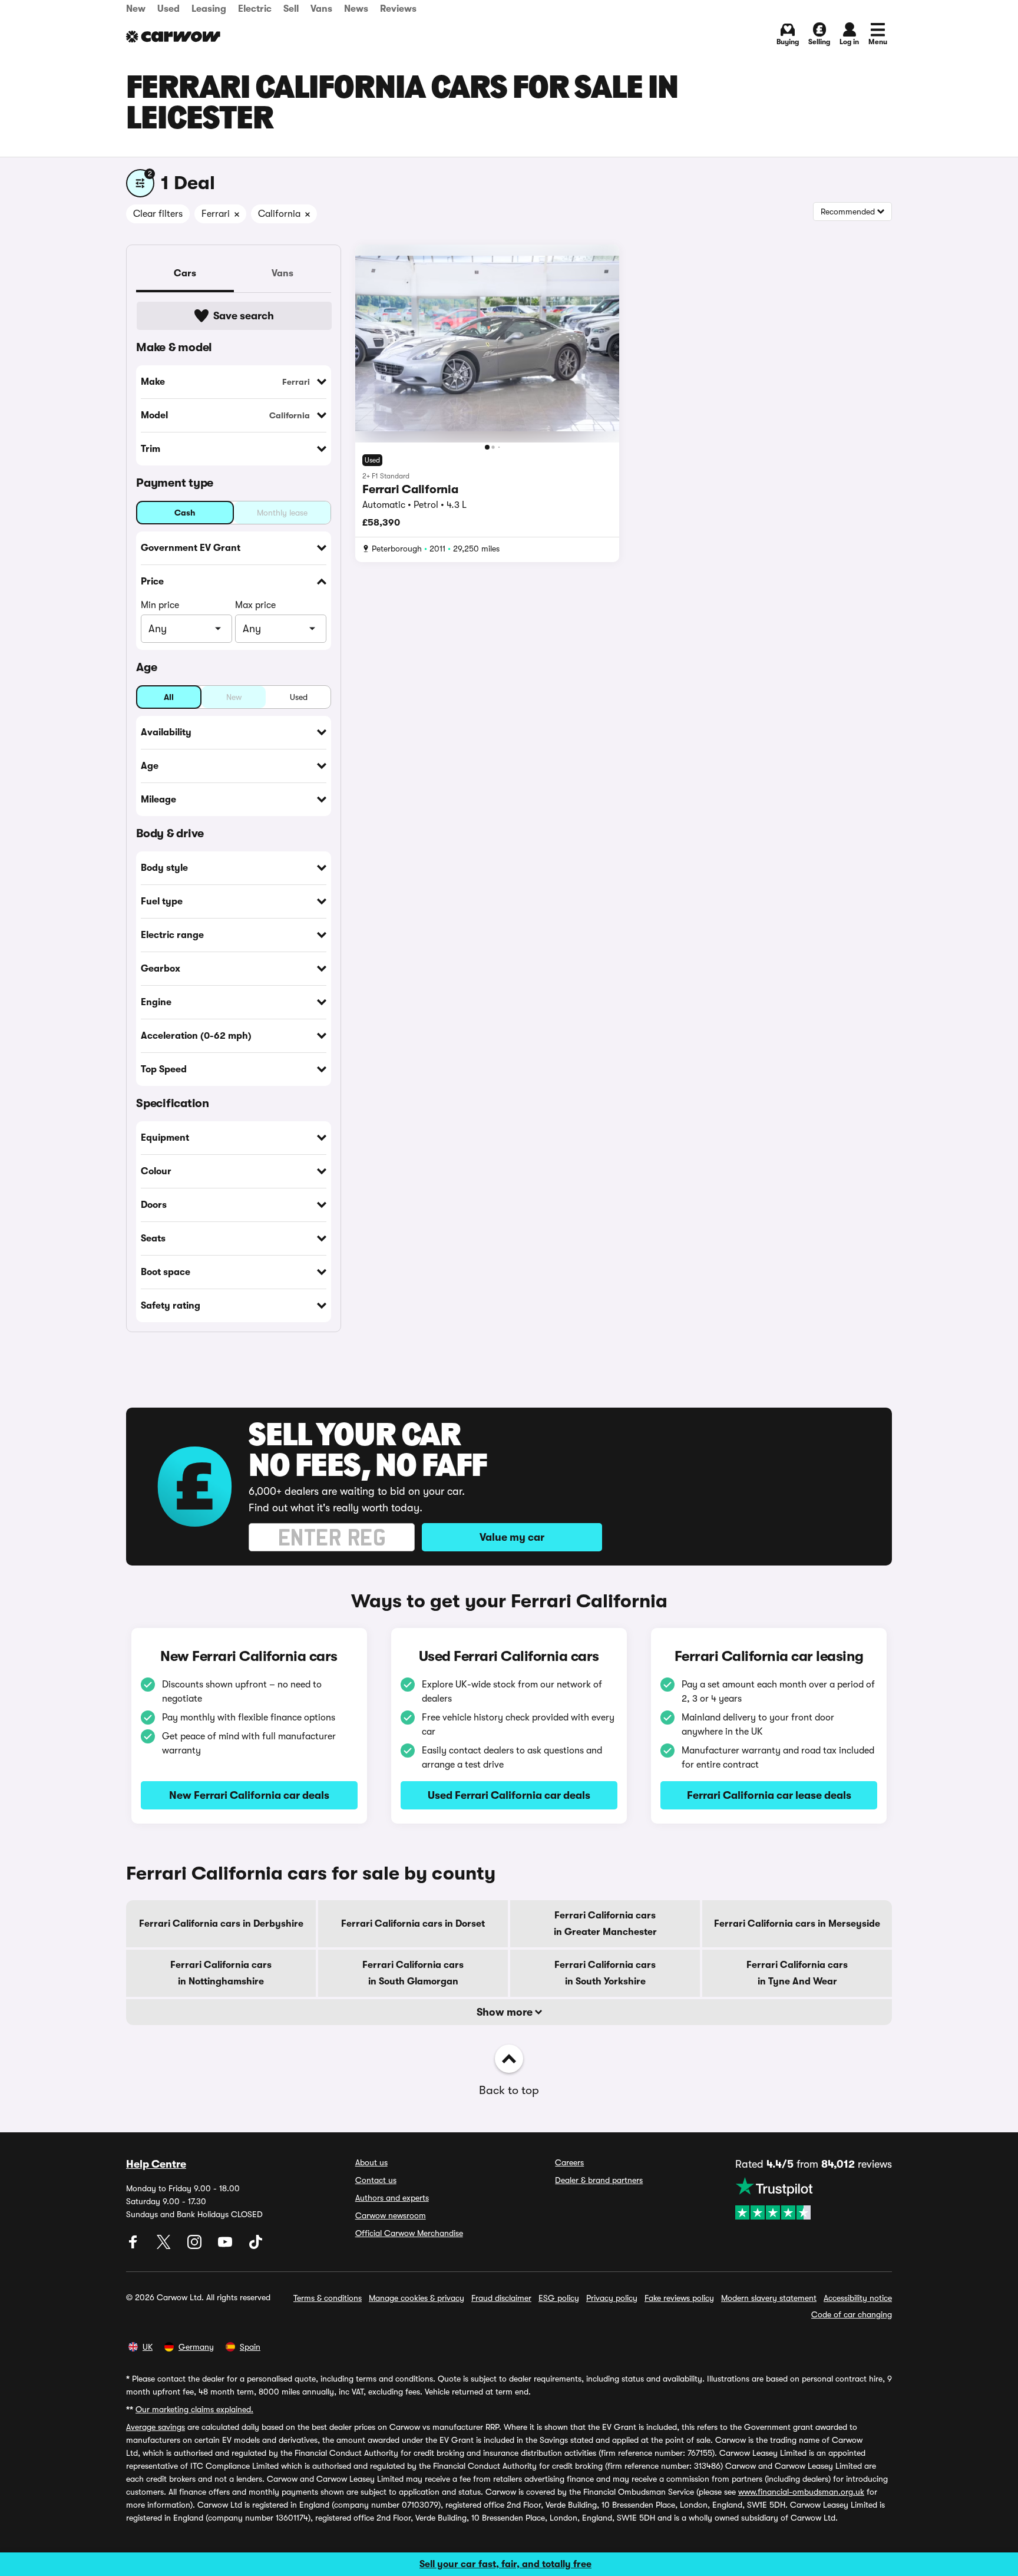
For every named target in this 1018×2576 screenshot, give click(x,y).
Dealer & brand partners (599, 2180)
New (136, 9)
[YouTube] (226, 2246)
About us (371, 2162)
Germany (196, 2347)
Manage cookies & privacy (417, 2298)
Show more (506, 2012)
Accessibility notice (858, 2298)
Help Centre (156, 2164)
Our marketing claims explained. (194, 2409)
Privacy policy (612, 2298)
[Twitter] (165, 2246)
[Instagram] (196, 2246)
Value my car (512, 1537)
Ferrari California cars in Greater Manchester (605, 1924)
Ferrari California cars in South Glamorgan (413, 1973)
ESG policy (559, 2298)
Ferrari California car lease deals (769, 1795)
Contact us (376, 2180)
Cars (185, 273)
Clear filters (158, 214)
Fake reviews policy (679, 2298)
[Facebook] (134, 2246)
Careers (569, 2162)
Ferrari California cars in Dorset (413, 1924)
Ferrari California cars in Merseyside (797, 1924)
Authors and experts (392, 2198)
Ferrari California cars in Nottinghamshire (221, 1973)
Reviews (398, 9)
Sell (291, 9)
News (356, 9)
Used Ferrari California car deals (509, 1795)
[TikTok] (256, 2246)
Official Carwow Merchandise (409, 2233)
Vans (321, 9)
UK (148, 2347)
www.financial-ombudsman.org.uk (801, 2492)
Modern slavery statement (769, 2298)
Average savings (156, 2427)
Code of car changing (852, 2314)
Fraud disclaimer (501, 2298)
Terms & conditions (328, 2298)
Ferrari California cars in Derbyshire (221, 1924)
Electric (255, 9)
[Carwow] (173, 37)
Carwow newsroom (391, 2215)
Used (168, 9)
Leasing (209, 9)
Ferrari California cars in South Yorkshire (605, 1973)
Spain (250, 2347)
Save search (244, 316)
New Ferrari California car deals (249, 1795)
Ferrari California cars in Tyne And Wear (797, 1973)
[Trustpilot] (814, 2198)
